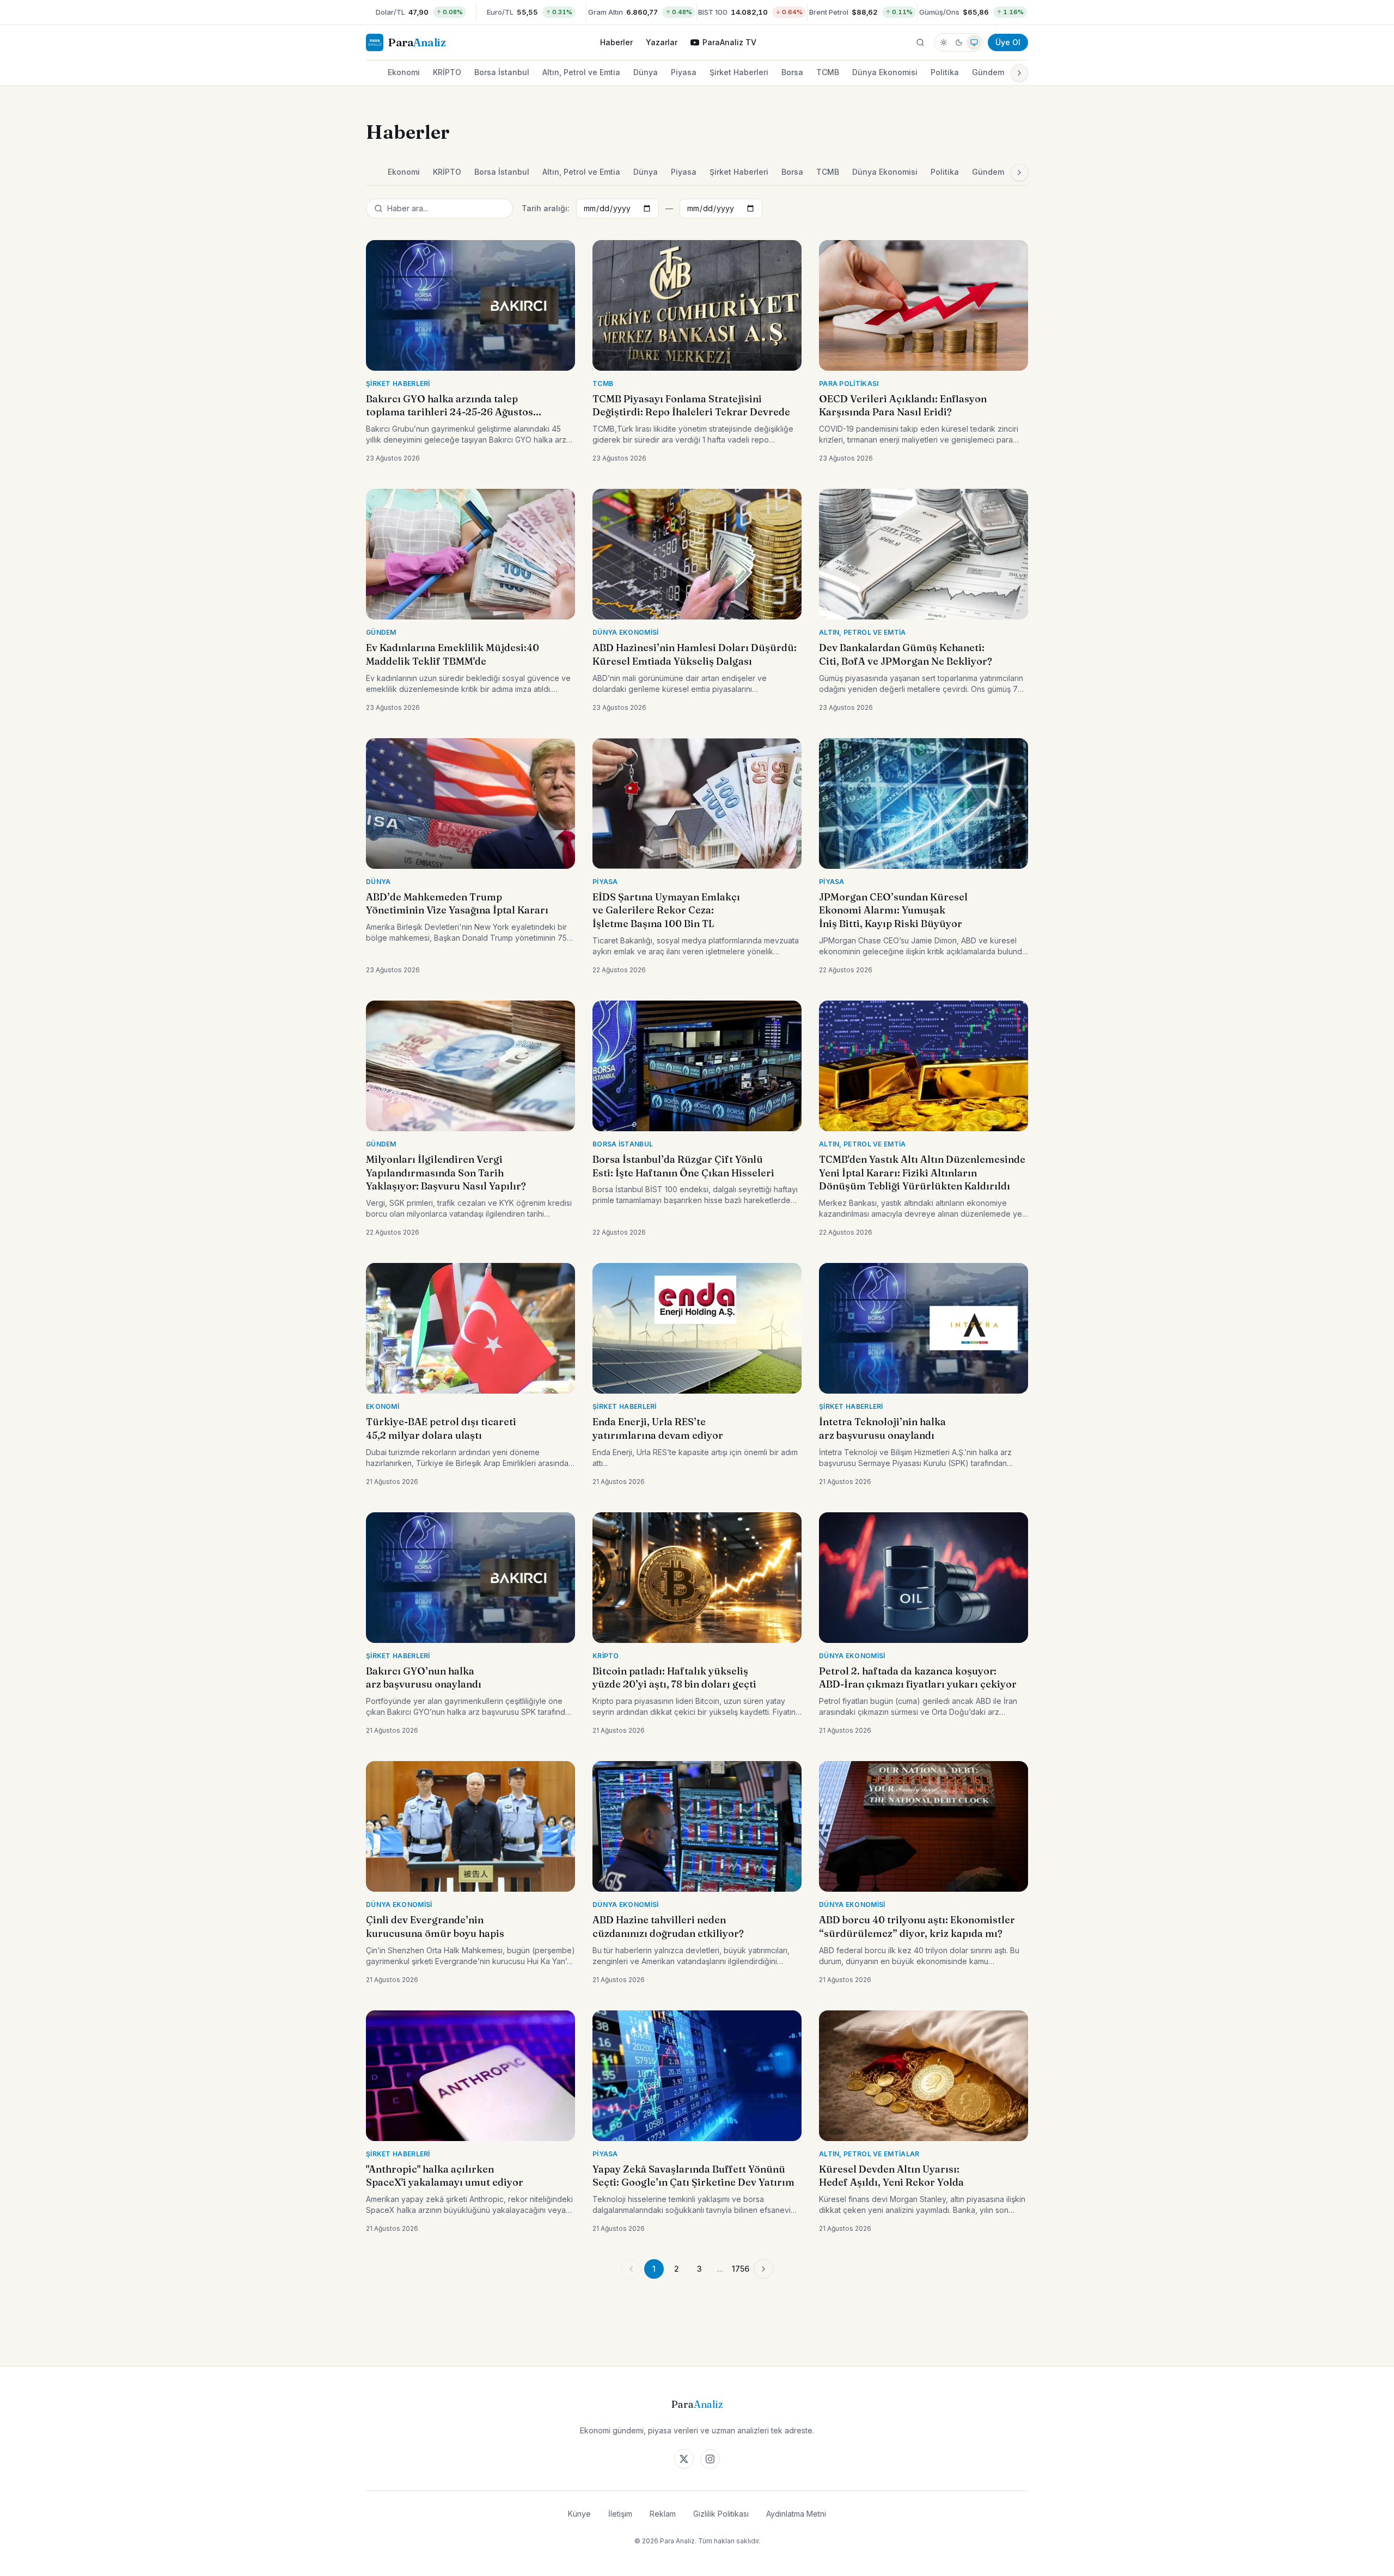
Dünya (646, 72)
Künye (579, 2514)
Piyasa (684, 72)
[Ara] (920, 42)
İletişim (620, 2514)
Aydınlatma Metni (796, 2514)
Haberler (616, 42)
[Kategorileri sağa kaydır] (1019, 73)
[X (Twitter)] (684, 2459)
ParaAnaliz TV (729, 42)
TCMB (828, 72)
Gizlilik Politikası (721, 2514)
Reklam (663, 2514)
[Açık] (944, 42)
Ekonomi (404, 72)
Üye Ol (1008, 42)
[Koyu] (959, 42)
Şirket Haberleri (739, 72)
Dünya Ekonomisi (885, 72)
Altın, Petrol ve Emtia (581, 72)
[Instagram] (710, 2459)
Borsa (792, 72)
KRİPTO (447, 72)
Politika (945, 72)
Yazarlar (662, 42)
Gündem (988, 72)
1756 (741, 2269)
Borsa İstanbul (502, 72)
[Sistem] (974, 42)
